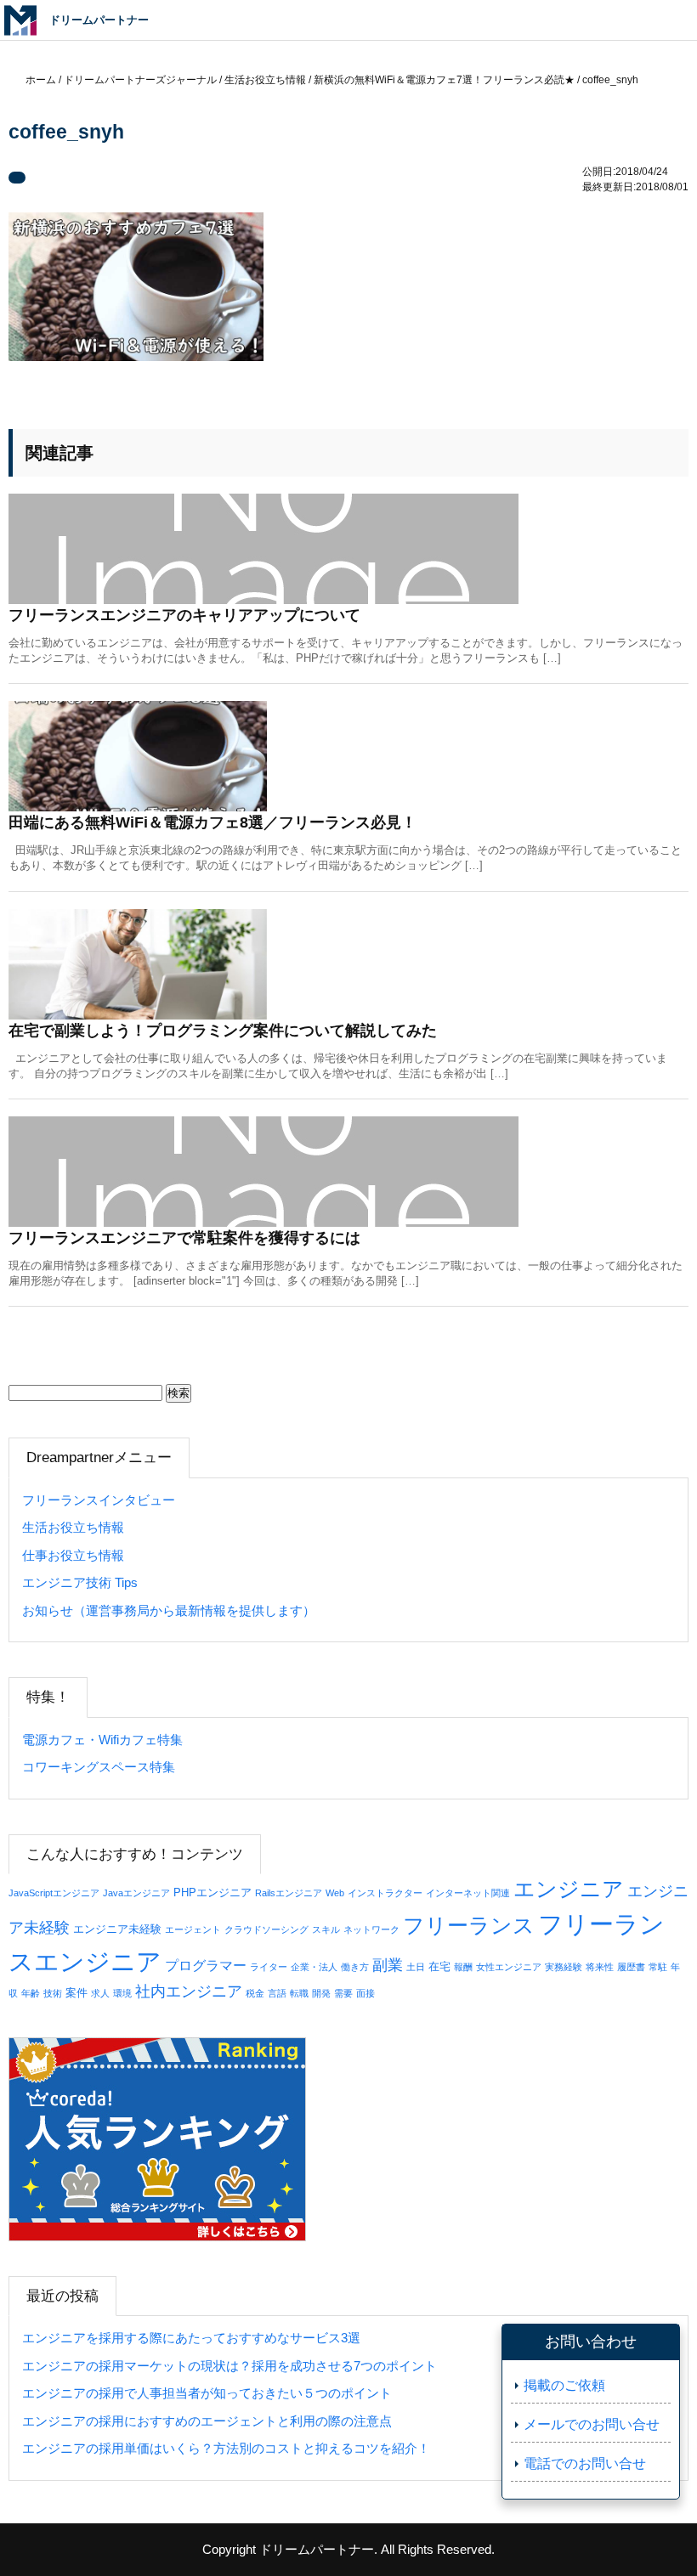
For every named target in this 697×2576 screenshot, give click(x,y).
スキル (326, 1929)
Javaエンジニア (136, 1893)
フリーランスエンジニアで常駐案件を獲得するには (184, 1238)
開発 (321, 1993)
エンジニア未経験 (117, 1929)
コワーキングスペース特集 (99, 1767)
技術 (53, 1993)
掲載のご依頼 (564, 2385)
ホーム (41, 80)
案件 (76, 1993)
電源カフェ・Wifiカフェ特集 (102, 1740)
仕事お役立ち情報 (73, 1555)
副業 (388, 1965)
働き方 (355, 1967)
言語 (277, 1993)
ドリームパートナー (317, 2549)
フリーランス (469, 1926)
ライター (269, 1967)
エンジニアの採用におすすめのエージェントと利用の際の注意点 (207, 2421)
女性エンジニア (509, 1967)
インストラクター (385, 1893)
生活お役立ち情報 (73, 1527)
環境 (122, 1993)
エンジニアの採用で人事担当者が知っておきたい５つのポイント (207, 2393)
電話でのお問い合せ (585, 2463)
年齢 (31, 1993)
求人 (100, 1993)
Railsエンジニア (289, 1893)
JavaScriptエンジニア (54, 1893)
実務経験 (564, 1967)
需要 (343, 1993)
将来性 (600, 1967)
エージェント (193, 1929)
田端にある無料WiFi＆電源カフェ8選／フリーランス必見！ (212, 822)
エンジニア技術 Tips (80, 1582)
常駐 (658, 1967)
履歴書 (631, 1967)
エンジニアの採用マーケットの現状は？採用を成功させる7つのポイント (229, 2366)
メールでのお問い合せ (592, 2424)
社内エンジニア (189, 1991)
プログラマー (206, 1965)
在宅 (439, 1966)
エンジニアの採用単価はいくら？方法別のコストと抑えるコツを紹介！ (226, 2448)
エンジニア (569, 1889)
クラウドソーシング (266, 1929)
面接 (365, 1993)
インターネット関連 (468, 1893)
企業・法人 (314, 1967)
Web (335, 1893)
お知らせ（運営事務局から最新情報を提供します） (169, 1610)
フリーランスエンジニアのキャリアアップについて (184, 615)
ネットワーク (371, 1929)
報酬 (463, 1967)
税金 (255, 1993)
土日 (416, 1967)
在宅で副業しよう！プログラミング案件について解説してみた (223, 1031)
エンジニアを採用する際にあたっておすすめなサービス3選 (191, 2338)
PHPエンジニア (212, 1892)
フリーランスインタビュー (99, 1500)
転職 (299, 1993)
